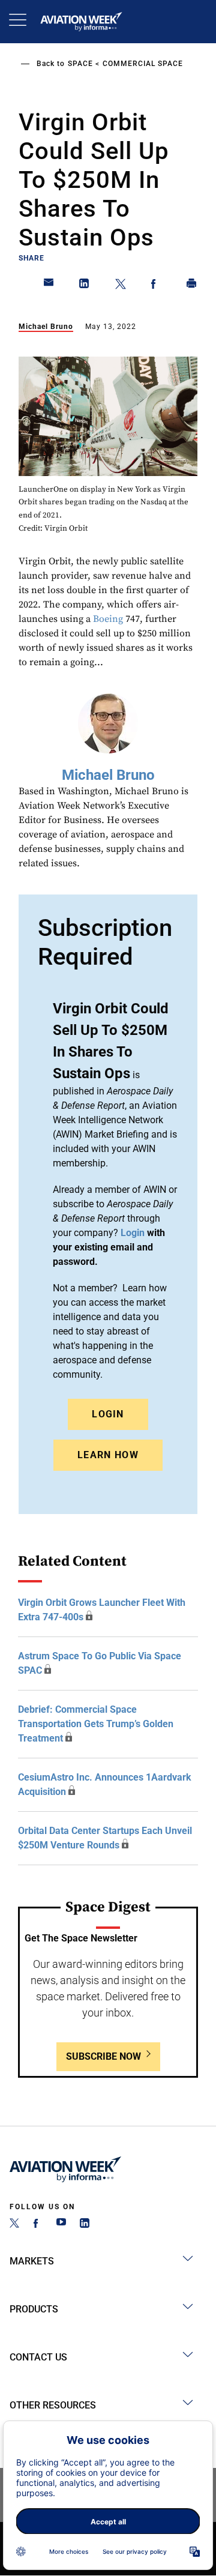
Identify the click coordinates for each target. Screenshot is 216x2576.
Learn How (108, 1455)
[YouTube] (61, 2225)
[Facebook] (38, 2225)
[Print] (192, 286)
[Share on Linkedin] (85, 286)
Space (80, 64)
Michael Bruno (46, 327)
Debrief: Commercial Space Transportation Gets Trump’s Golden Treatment (96, 1724)
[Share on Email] (49, 286)
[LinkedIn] (85, 2225)
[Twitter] (14, 2225)
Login (108, 1414)
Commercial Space (143, 64)
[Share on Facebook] (156, 286)
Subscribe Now (103, 2056)
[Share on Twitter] (121, 286)
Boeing (108, 619)
